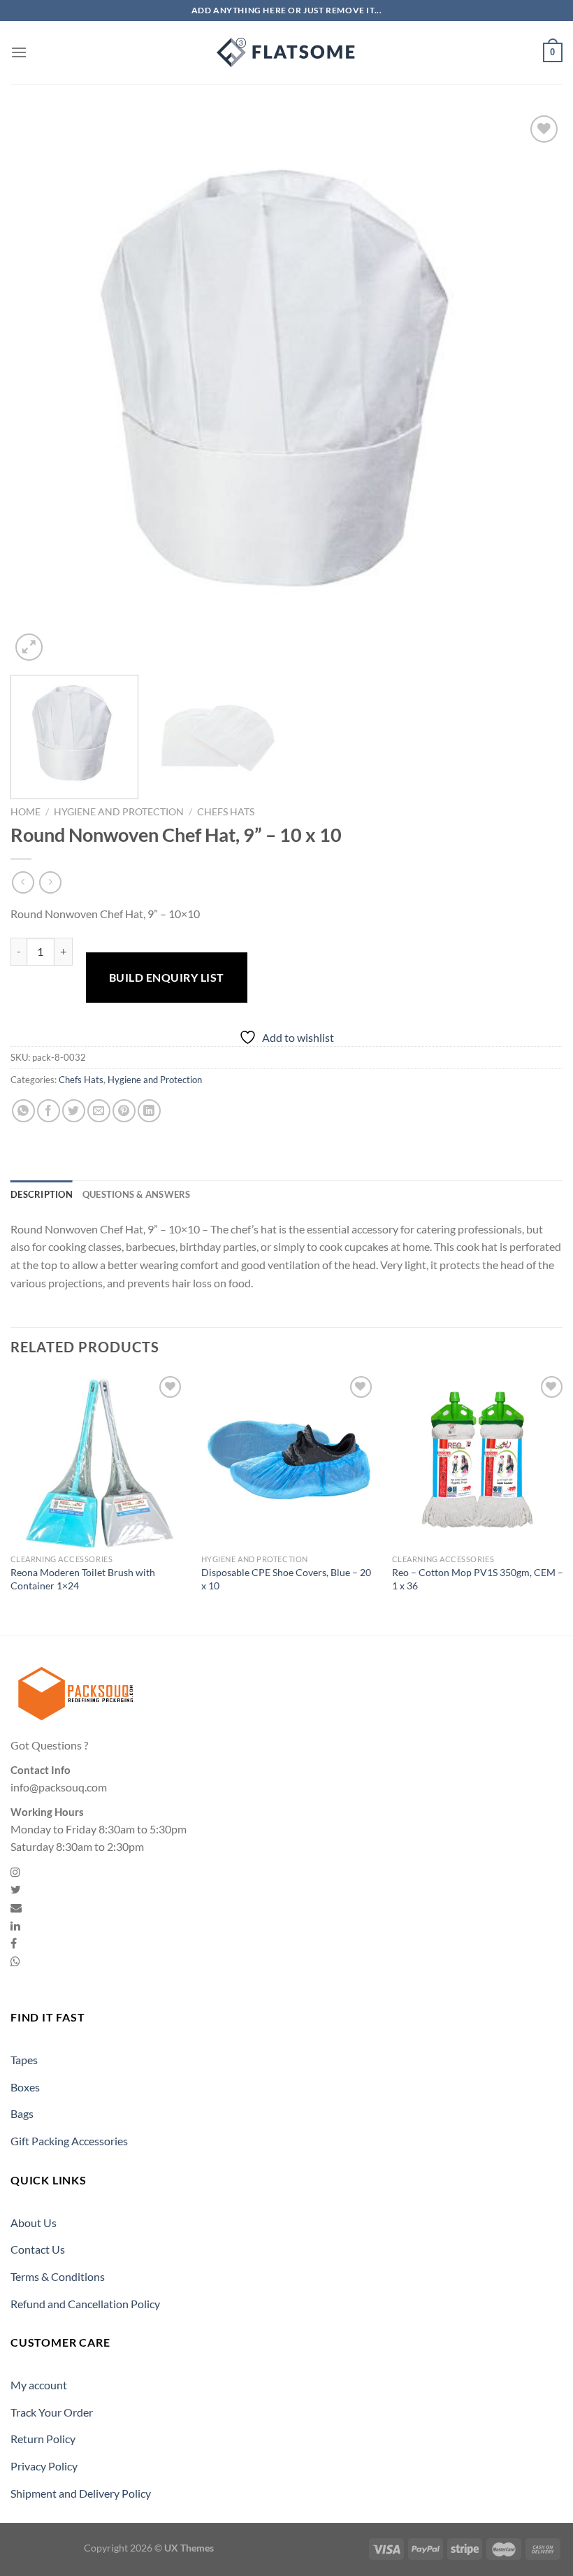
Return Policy (43, 2439)
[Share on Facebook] (49, 1111)
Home (26, 812)
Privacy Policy (44, 2466)
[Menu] (19, 52)
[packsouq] (286, 52)
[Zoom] (29, 647)
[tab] (42, 1194)
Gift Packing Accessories (69, 2141)
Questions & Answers (137, 1194)
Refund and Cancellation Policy (85, 2304)
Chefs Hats (226, 812)
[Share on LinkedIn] (149, 1111)
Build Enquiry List (167, 977)
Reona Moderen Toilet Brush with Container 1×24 (83, 1579)
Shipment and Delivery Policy (81, 2493)
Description (42, 1194)
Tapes (24, 2060)
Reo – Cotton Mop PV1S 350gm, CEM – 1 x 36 (478, 1579)
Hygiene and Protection (119, 812)
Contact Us (38, 2249)
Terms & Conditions (58, 2276)
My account (39, 2385)
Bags (22, 2113)
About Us (34, 2223)
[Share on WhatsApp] (23, 1111)
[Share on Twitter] (74, 1111)
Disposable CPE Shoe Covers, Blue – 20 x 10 (286, 1579)
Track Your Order (52, 2412)
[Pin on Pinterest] (124, 1111)
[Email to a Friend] (99, 1111)
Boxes (25, 2087)
